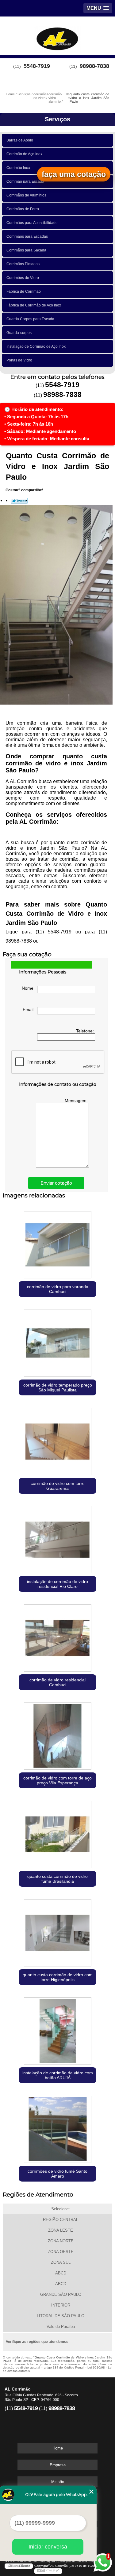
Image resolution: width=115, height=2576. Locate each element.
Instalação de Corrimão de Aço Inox (36, 346)
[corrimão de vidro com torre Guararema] (57, 1440)
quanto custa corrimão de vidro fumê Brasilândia (57, 1879)
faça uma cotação (74, 174)
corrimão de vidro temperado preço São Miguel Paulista (58, 1387)
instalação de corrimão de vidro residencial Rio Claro (57, 1584)
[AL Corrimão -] (57, 35)
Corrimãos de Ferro (23, 209)
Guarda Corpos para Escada (30, 319)
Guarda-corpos (19, 333)
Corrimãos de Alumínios (26, 195)
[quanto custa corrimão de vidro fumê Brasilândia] (57, 1833)
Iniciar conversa (48, 2547)
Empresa (58, 2465)
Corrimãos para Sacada (26, 250)
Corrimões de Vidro (23, 278)
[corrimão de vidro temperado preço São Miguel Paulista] (57, 1342)
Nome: (29, 988)
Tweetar (19, 501)
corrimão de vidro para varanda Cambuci (58, 1289)
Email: (30, 1010)
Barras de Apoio (20, 140)
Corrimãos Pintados (23, 264)
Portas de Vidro (19, 360)
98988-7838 (94, 66)
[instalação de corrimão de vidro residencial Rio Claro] (57, 1538)
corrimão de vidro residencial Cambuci (57, 1682)
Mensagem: (77, 1101)
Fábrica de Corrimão (24, 291)
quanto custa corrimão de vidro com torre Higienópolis (58, 1977)
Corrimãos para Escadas (27, 236)
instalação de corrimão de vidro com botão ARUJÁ (58, 2075)
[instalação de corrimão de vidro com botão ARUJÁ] (57, 2030)
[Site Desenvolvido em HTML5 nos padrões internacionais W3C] (48, 2571)
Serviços (57, 119)
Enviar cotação (56, 1183)
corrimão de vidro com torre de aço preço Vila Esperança (57, 1780)
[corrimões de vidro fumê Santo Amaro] (57, 2128)
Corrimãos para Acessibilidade (32, 223)
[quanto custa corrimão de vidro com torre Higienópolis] (57, 1931)
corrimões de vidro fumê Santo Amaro (57, 2174)
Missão (58, 2482)
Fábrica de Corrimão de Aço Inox (34, 305)
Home (58, 2448)
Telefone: (86, 1031)
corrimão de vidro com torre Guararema (58, 1486)
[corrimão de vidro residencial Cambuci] (57, 1637)
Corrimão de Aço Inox (24, 154)
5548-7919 (37, 66)
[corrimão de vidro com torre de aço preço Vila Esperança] (57, 1735)
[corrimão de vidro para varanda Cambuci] (57, 1243)
